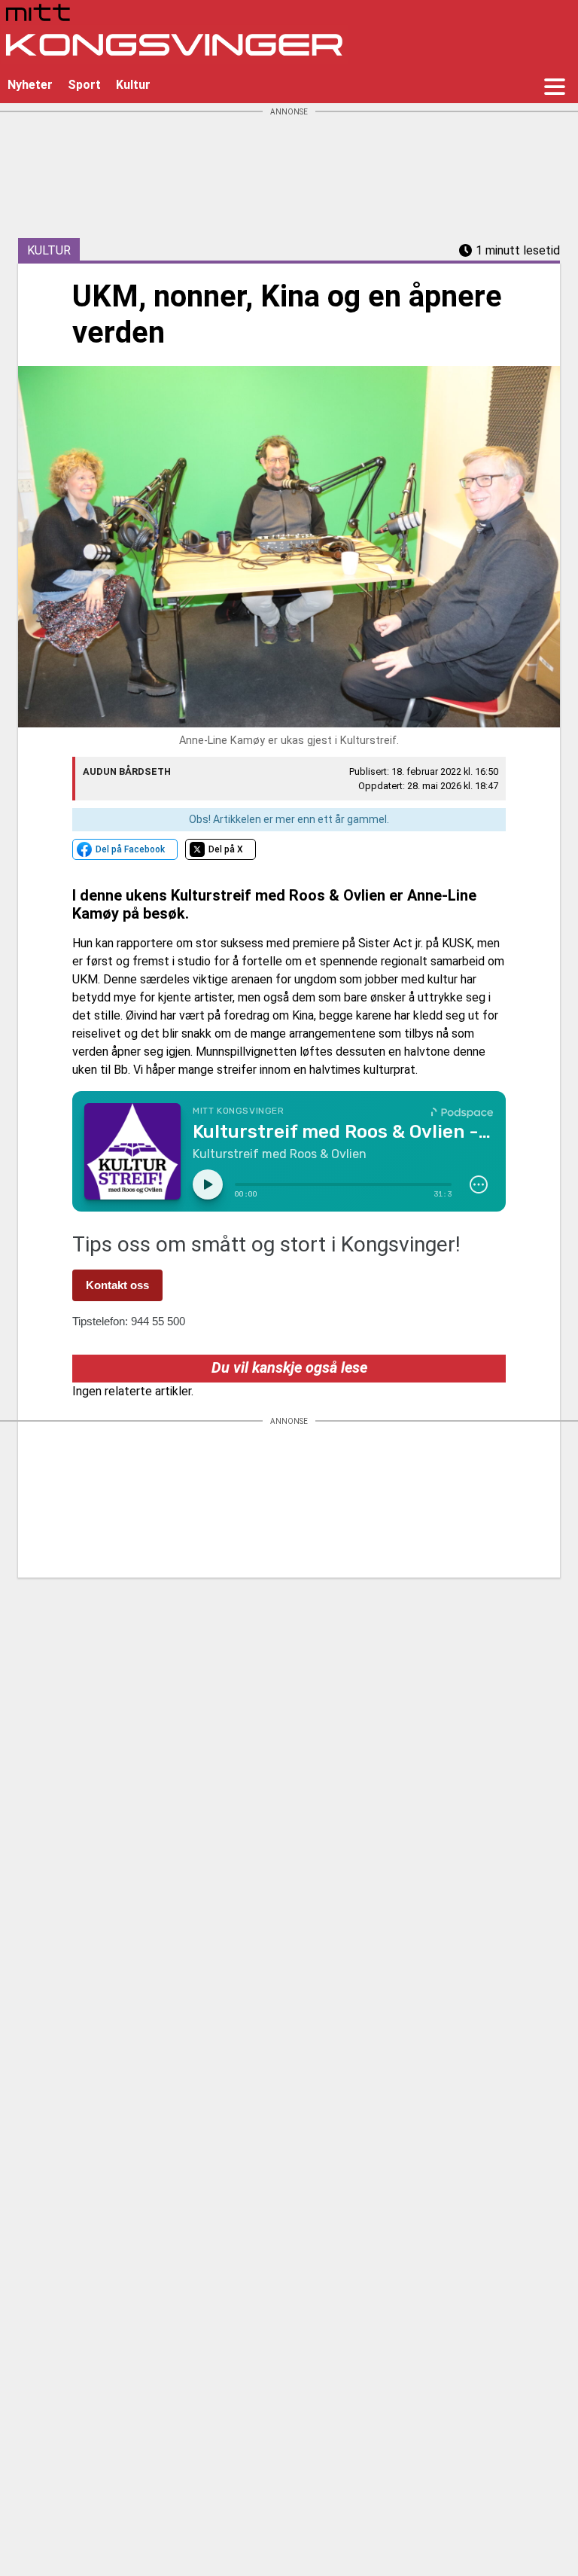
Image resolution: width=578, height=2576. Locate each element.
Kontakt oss (117, 1285)
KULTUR (49, 250)
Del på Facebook (130, 849)
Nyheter (30, 85)
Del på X (226, 849)
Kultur (133, 85)
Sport (84, 85)
